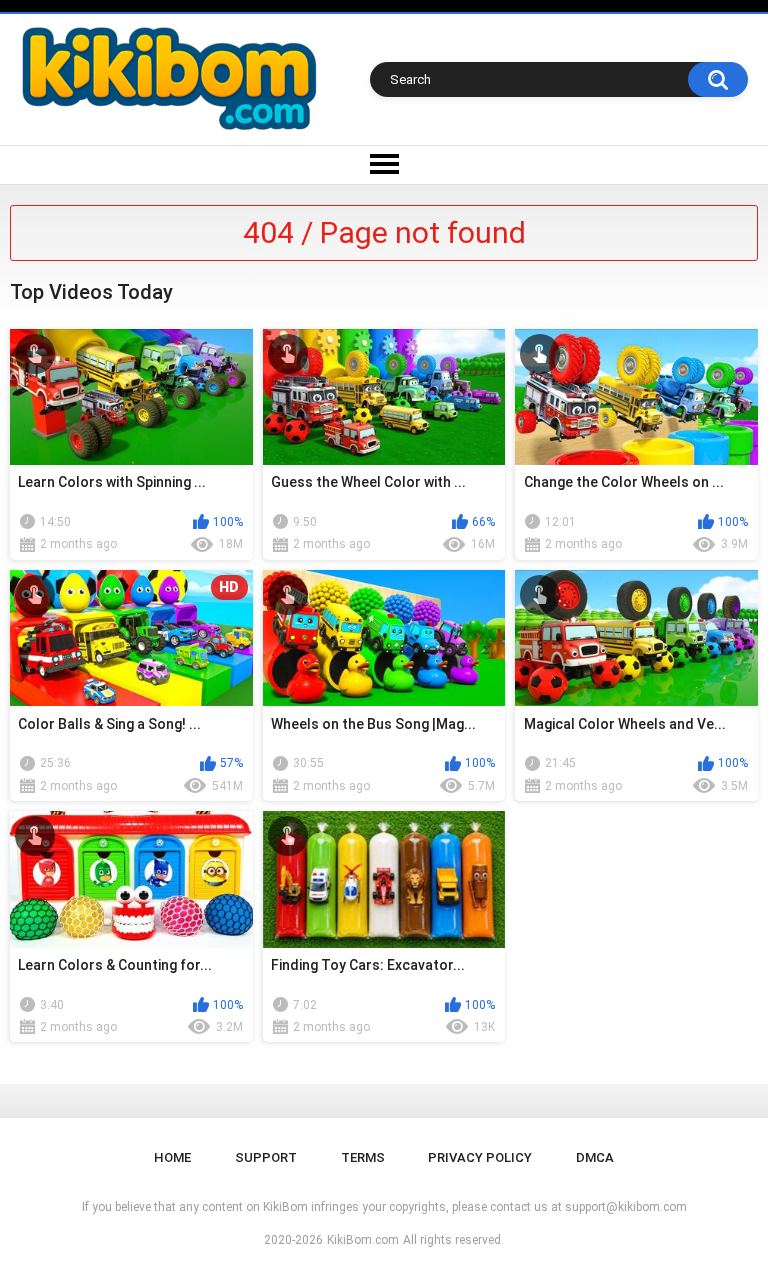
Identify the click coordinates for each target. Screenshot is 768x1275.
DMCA (595, 1157)
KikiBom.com (363, 1240)
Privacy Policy (480, 1157)
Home (172, 1157)
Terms (363, 1157)
